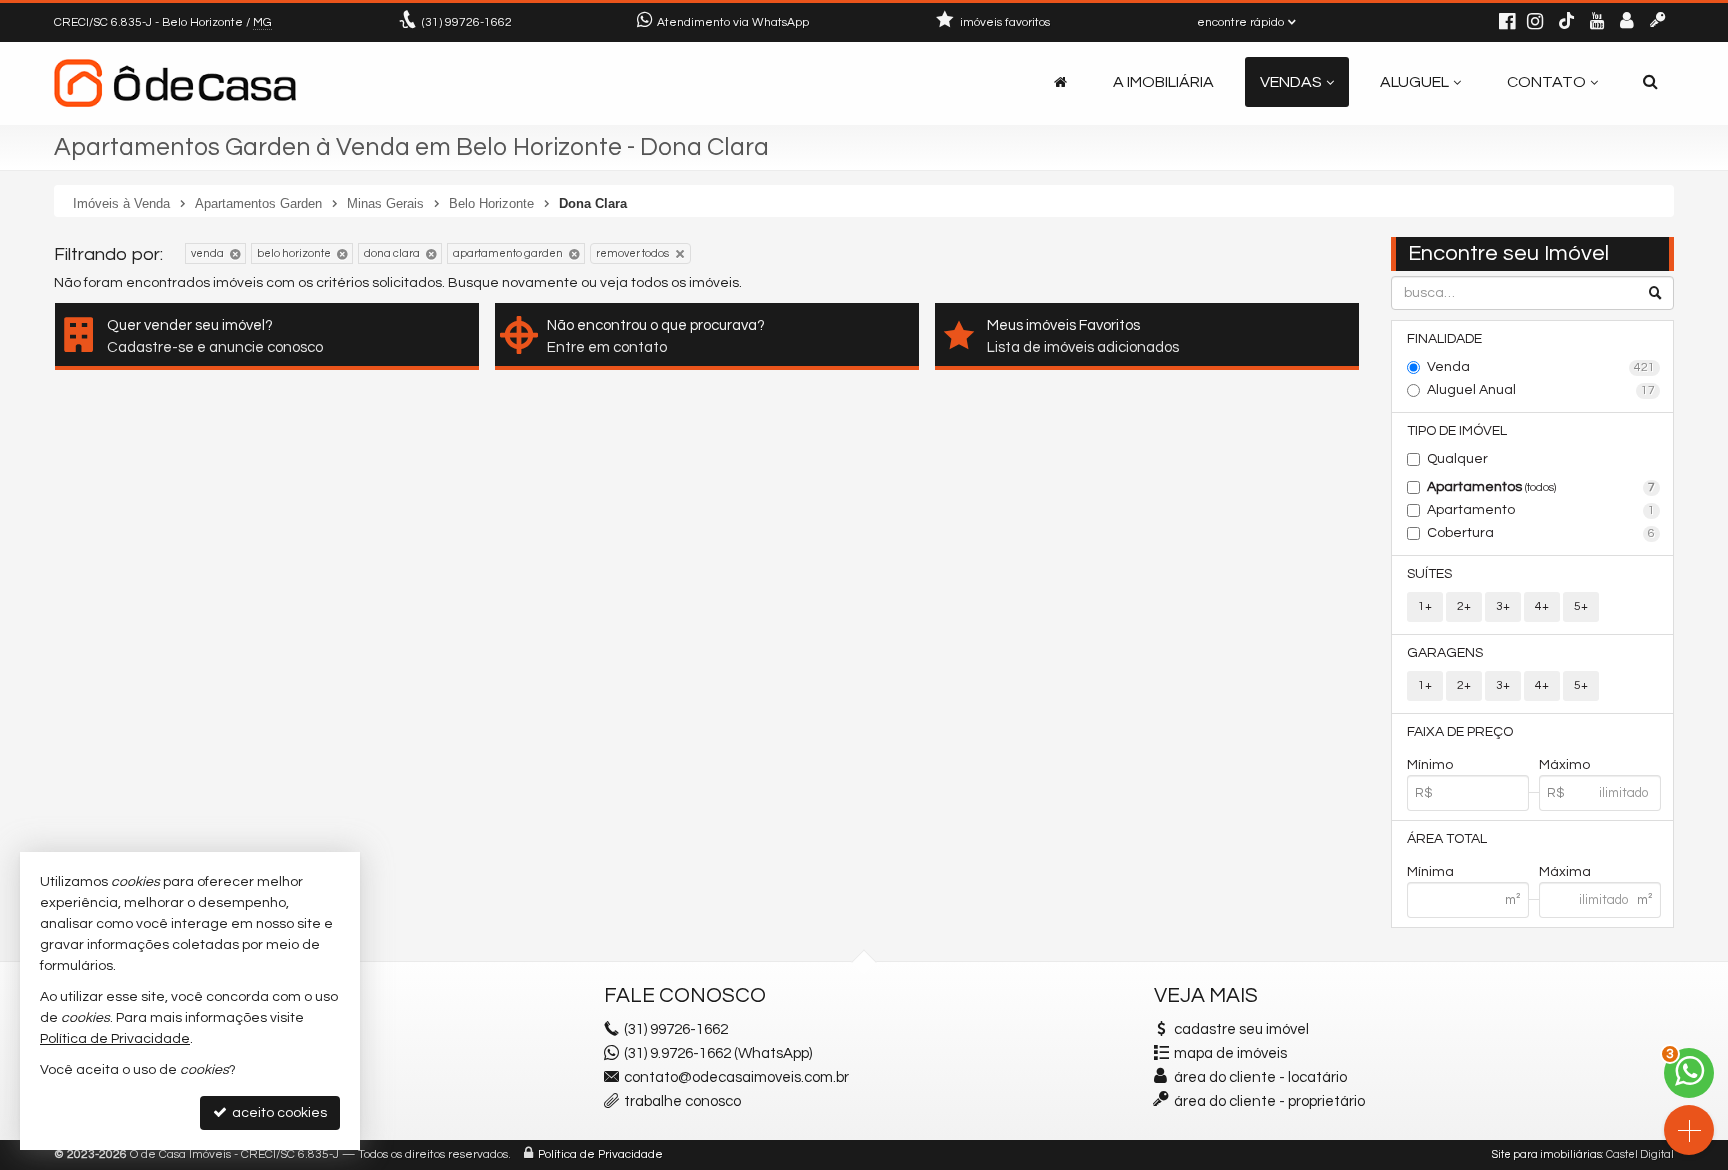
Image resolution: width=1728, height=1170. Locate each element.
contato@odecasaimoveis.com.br (736, 1077)
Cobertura (1541, 533)
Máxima (1565, 872)
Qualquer (1457, 459)
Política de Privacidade (600, 1154)
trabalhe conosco (682, 1101)
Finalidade (1444, 339)
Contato (1546, 82)
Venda (1541, 367)
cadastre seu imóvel (1241, 1029)
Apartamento (1541, 510)
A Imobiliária (1163, 82)
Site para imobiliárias (1547, 1154)
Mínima (1430, 872)
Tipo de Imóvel (1457, 431)
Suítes (1429, 574)
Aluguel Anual (1541, 390)
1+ (1425, 606)
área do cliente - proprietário (1268, 1101)
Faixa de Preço (1460, 732)
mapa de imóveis (1230, 1053)
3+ (1503, 606)
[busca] (1650, 82)
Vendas (1291, 82)
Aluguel (1414, 82)
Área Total (1447, 839)
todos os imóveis (685, 283)
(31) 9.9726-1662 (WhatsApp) (718, 1053)
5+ (1581, 606)
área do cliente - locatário (1259, 1077)
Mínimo (1430, 765)
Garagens (1445, 653)
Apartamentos (1541, 487)
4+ (1542, 606)
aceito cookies (278, 1113)
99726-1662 (467, 22)
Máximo (1564, 765)
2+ (1464, 606)
